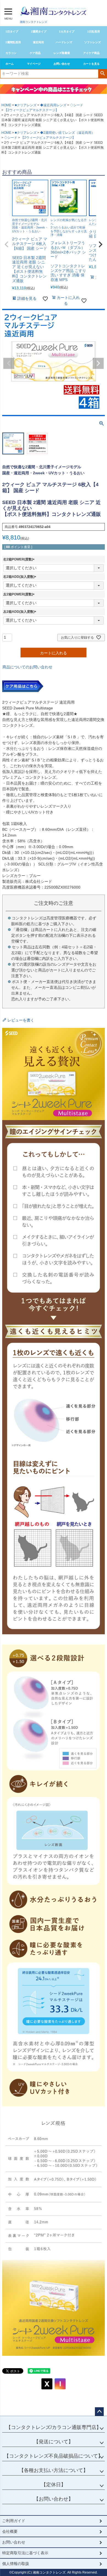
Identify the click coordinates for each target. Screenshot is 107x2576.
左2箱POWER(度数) (20, 594)
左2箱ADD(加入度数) (21, 612)
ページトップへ (99, 2412)
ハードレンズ (64, 42)
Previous (9, 363)
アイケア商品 (91, 53)
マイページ (34, 64)
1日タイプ (12, 32)
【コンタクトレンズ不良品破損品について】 (54, 2456)
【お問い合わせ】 (54, 2499)
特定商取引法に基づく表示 (25, 2553)
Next (98, 363)
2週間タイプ (39, 32)
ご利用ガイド (14, 2521)
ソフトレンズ (92, 42)
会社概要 (10, 2531)
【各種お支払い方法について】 (54, 2470)
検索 (102, 73)
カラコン (11, 53)
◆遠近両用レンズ (53, 105)
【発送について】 (54, 2442)
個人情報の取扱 (16, 2564)
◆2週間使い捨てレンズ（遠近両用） (67, 133)
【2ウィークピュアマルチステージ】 (31, 110)
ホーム (10, 64)
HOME (6, 105)
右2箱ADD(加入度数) (21, 577)
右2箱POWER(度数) (20, 559)
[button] (7, 244)
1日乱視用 (94, 32)
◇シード (77, 105)
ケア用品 (35, 53)
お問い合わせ (62, 64)
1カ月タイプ (67, 32)
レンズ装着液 (62, 53)
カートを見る (91, 64)
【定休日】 (54, 2485)
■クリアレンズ (26, 105)
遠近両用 (38, 42)
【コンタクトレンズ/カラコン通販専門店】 (54, 2427)
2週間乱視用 (13, 42)
